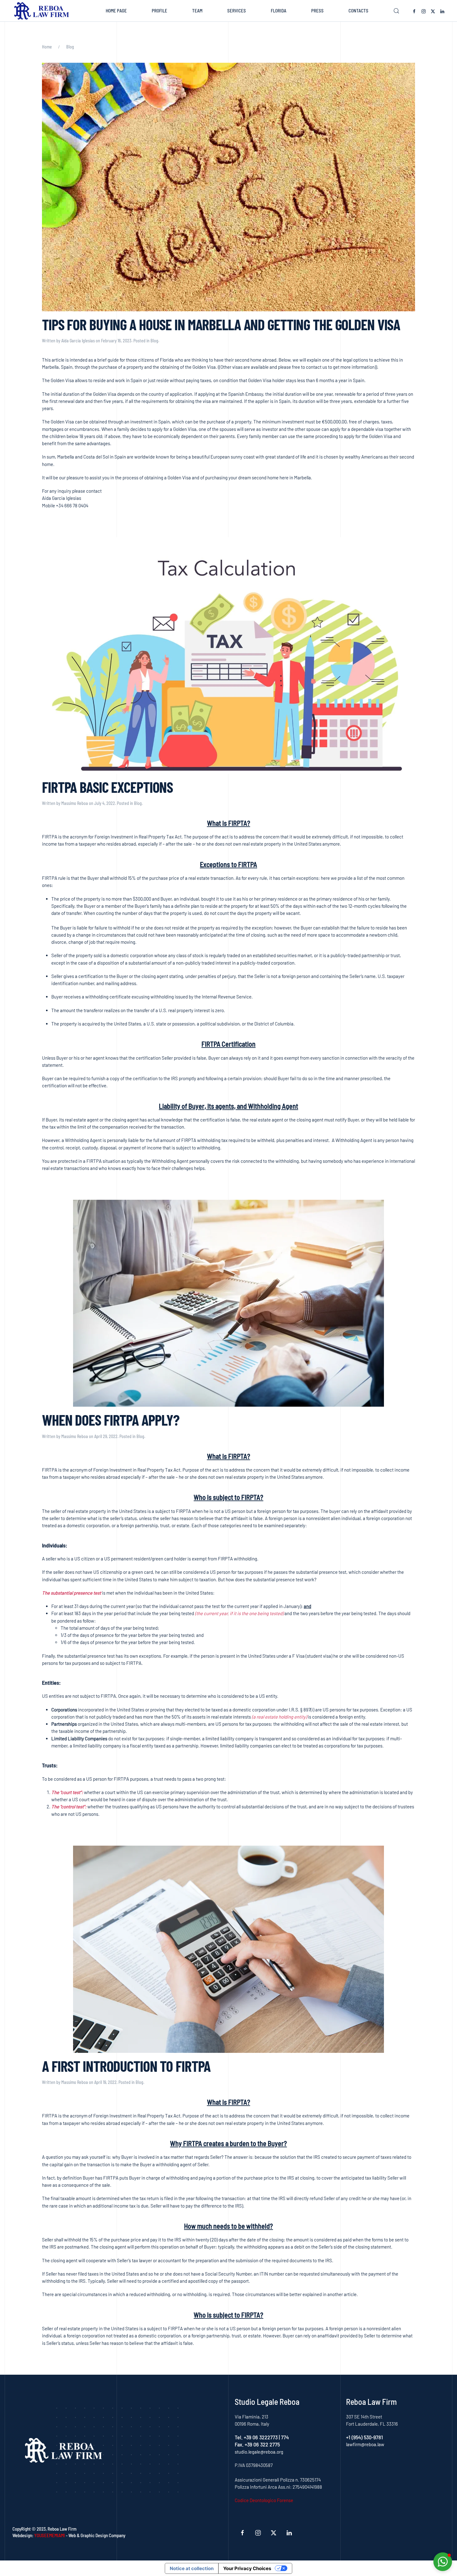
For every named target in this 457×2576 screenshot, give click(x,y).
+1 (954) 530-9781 (365, 2437)
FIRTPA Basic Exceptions (107, 787)
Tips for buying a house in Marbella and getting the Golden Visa (221, 324)
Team (197, 11)
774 (285, 2437)
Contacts (358, 11)
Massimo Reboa (75, 803)
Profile (159, 11)
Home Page (116, 11)
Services (237, 11)
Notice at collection (192, 2568)
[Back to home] (43, 11)
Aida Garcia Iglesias (78, 341)
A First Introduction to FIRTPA (126, 2066)
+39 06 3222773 (261, 2437)
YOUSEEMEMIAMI (50, 2535)
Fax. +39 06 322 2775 (257, 2444)
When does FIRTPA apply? (111, 1420)
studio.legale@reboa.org (259, 2452)
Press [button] (317, 11)
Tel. (239, 2437)
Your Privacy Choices (247, 2568)
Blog (154, 341)
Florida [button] (279, 11)
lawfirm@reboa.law (365, 2444)
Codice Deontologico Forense (264, 2500)
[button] (396, 11)
